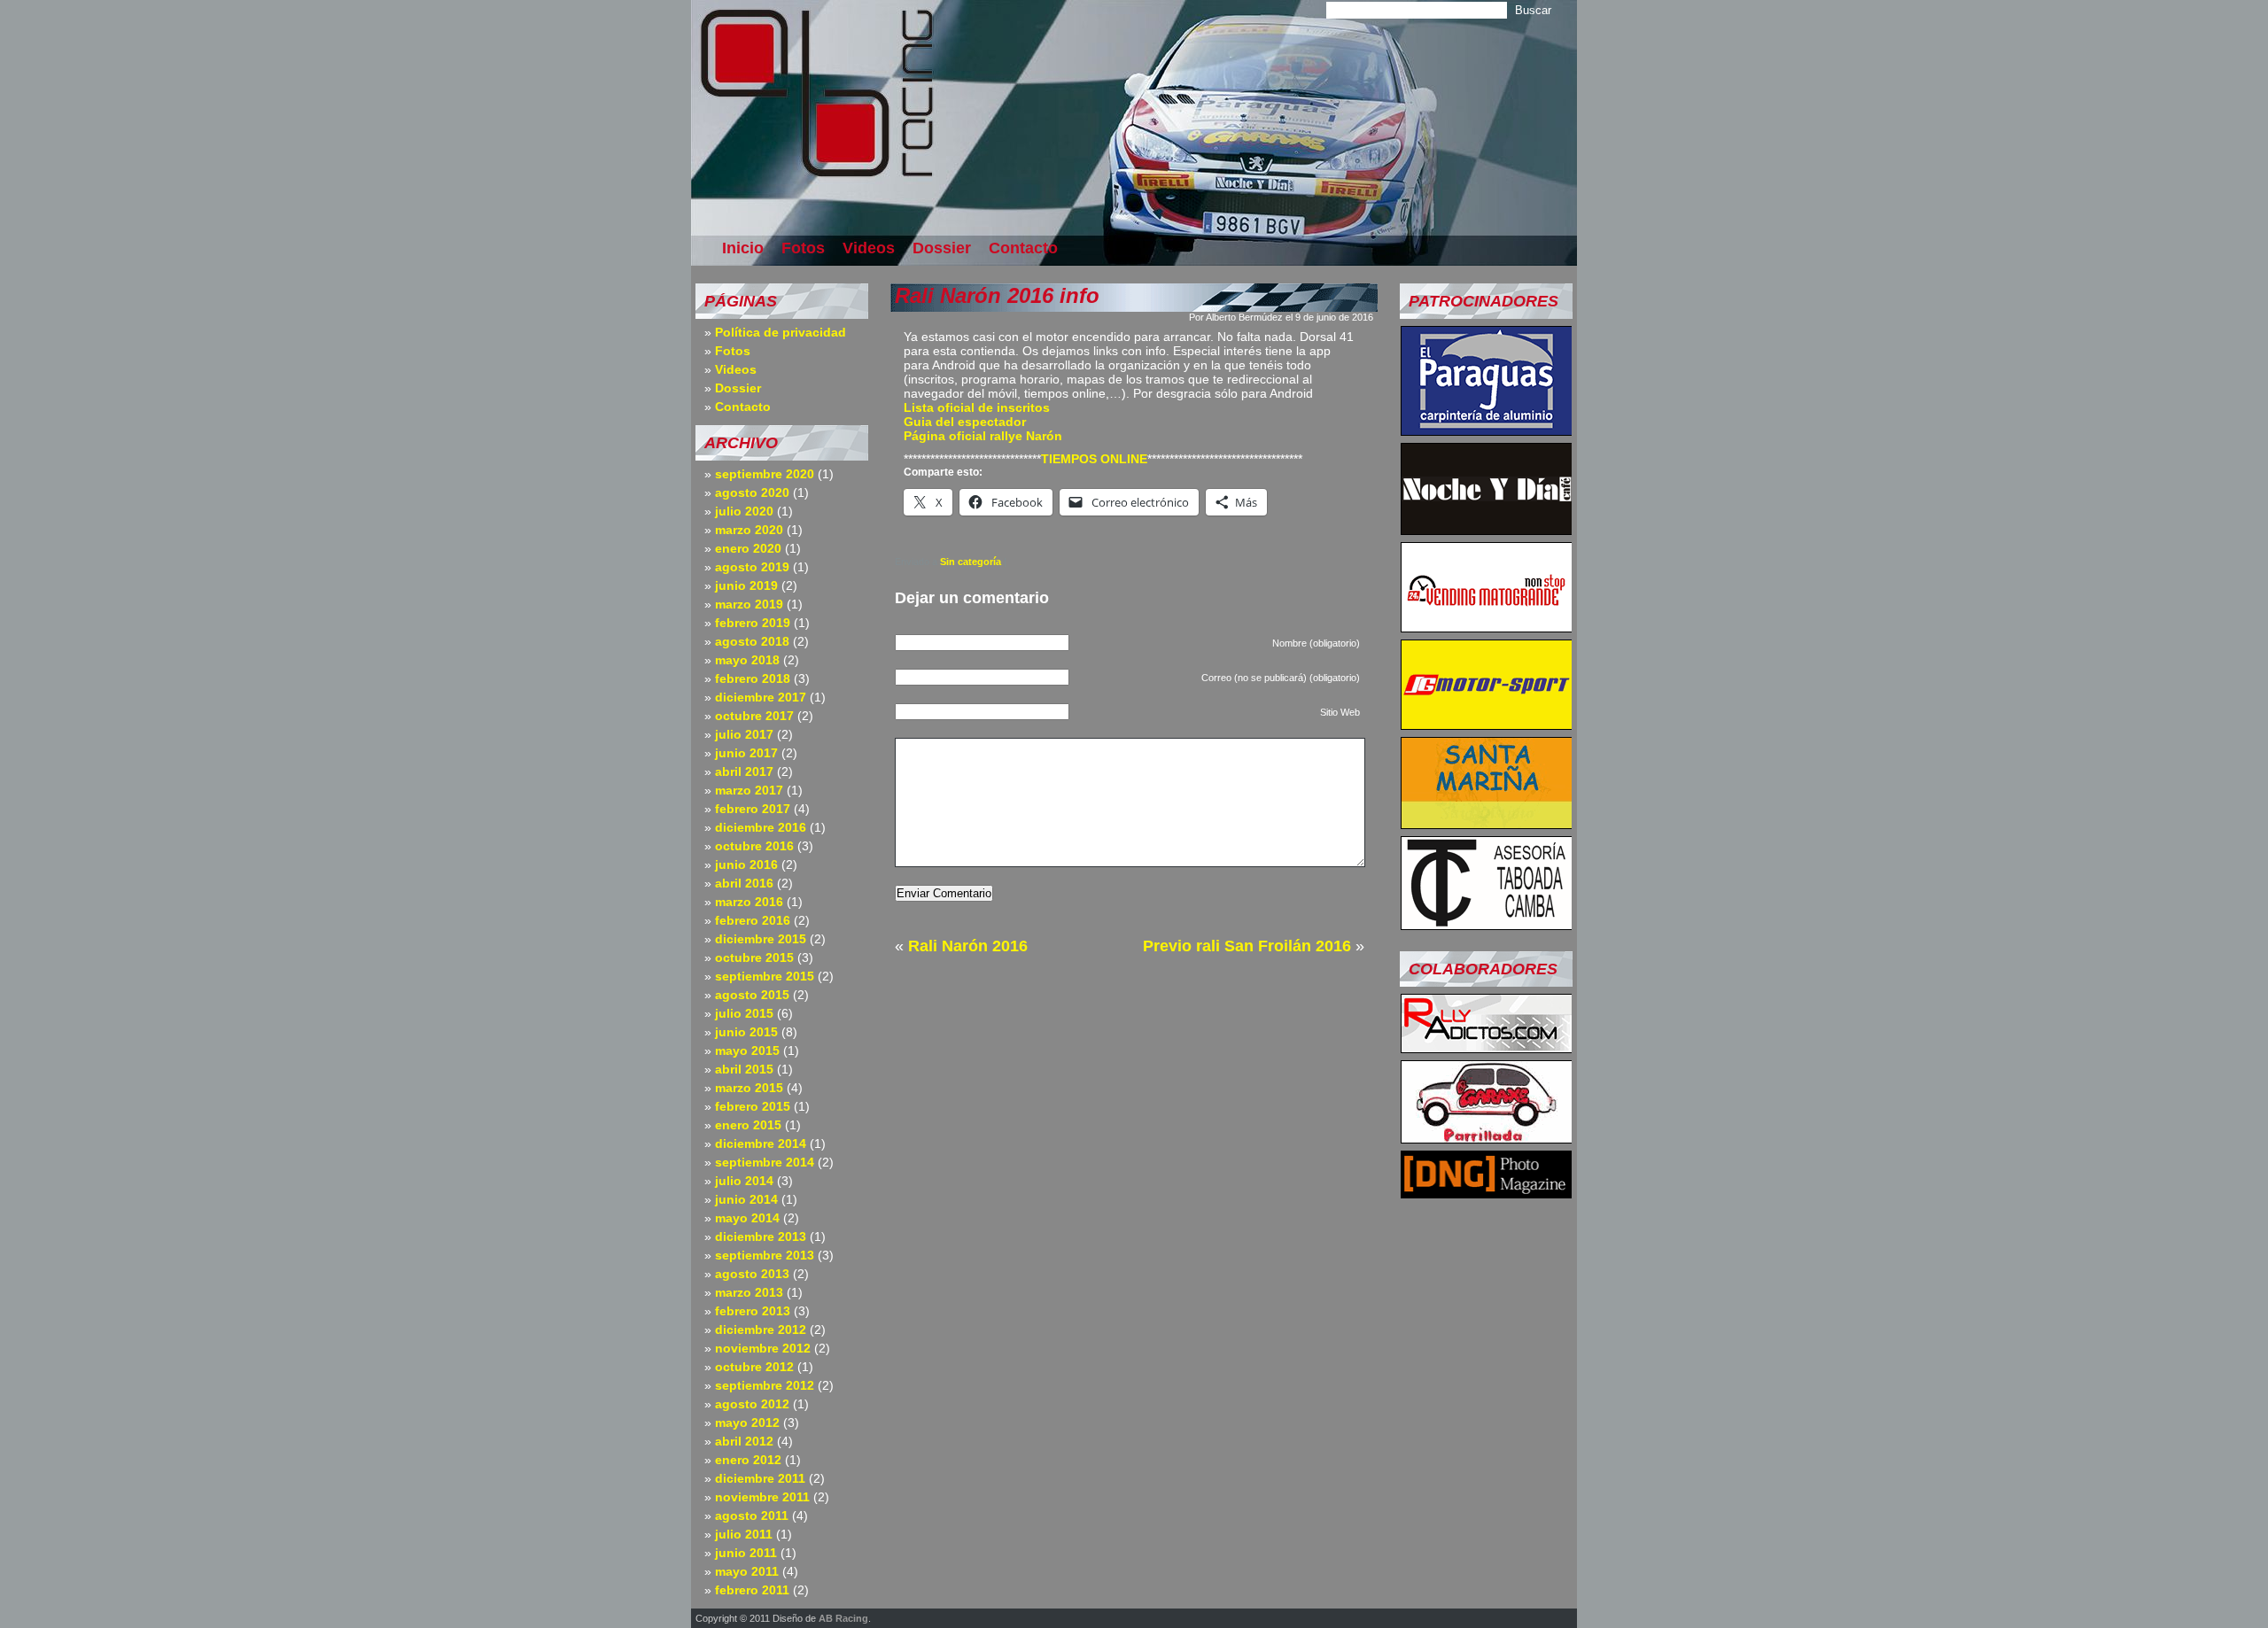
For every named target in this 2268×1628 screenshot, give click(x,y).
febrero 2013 (753, 1311)
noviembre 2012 (763, 1348)
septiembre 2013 (765, 1255)
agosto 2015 (752, 995)
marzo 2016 (749, 902)
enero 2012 (748, 1460)
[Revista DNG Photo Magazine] (1487, 1193)
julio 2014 (744, 1181)
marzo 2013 (749, 1292)
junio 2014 (746, 1199)
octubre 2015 (754, 957)
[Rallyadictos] (1487, 1048)
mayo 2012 (747, 1423)
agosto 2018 (752, 641)
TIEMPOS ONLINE (1094, 459)
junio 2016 (746, 864)
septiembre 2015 (765, 976)
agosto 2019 (752, 567)
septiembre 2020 (765, 474)
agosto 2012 (752, 1404)
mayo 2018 (747, 660)
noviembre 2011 (762, 1497)
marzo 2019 (749, 604)
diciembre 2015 (761, 939)
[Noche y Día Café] (1487, 530)
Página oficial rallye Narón (983, 436)
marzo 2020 (749, 530)
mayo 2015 (747, 1050)
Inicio (743, 248)
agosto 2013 (752, 1274)
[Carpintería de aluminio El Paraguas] (1487, 430)
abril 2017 (744, 771)
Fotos (803, 248)
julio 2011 (744, 1534)
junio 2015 (746, 1032)
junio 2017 (746, 753)
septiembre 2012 (765, 1385)
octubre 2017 (754, 716)
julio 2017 (744, 734)
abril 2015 (744, 1069)
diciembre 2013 (761, 1237)
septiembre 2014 (765, 1162)
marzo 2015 (749, 1088)
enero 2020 (748, 548)
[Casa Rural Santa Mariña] (1487, 824)
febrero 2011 (752, 1590)
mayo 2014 (747, 1218)
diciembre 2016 (761, 827)
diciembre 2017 (761, 697)
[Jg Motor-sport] (1487, 725)
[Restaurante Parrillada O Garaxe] (1487, 1138)
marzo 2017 (749, 790)
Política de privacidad (781, 332)
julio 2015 (744, 1013)
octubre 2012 (754, 1367)
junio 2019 (746, 585)
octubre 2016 (754, 846)
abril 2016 (744, 883)
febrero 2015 (753, 1106)
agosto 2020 (752, 492)
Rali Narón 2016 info (997, 295)
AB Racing (843, 1618)
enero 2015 (748, 1125)
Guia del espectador (965, 422)
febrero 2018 (753, 678)
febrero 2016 (753, 920)
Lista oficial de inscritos (977, 407)
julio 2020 (744, 511)
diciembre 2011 (760, 1478)
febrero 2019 (753, 623)
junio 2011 (746, 1553)
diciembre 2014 (761, 1143)
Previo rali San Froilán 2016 (1247, 946)
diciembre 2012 (761, 1330)
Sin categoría (971, 562)
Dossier (942, 248)
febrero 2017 (753, 809)
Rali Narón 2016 (968, 946)
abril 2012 (744, 1441)
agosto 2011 (752, 1516)
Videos (869, 248)
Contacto (1023, 248)
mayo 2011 (747, 1571)
